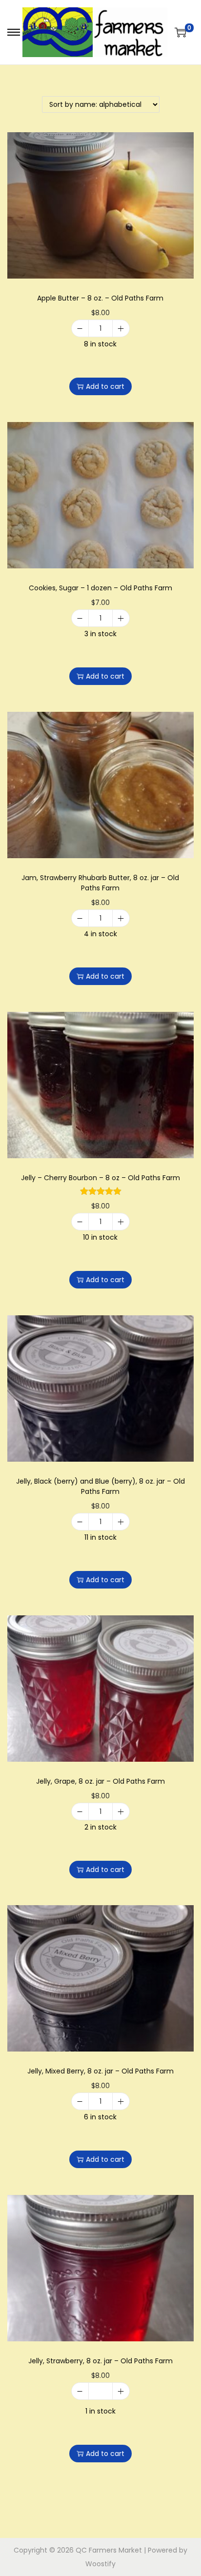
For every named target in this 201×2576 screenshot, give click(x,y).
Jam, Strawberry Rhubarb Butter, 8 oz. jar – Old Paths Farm (100, 883)
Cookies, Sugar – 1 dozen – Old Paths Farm (100, 588)
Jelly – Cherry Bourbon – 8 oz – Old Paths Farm (100, 1178)
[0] (181, 32)
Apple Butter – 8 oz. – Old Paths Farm (100, 298)
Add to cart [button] (105, 386)
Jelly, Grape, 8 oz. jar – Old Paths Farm (100, 1781)
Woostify (100, 2564)
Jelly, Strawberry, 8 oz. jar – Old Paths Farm (100, 2361)
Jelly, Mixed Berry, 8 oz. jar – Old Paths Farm (100, 2071)
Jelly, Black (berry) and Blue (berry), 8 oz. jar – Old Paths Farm (100, 1486)
